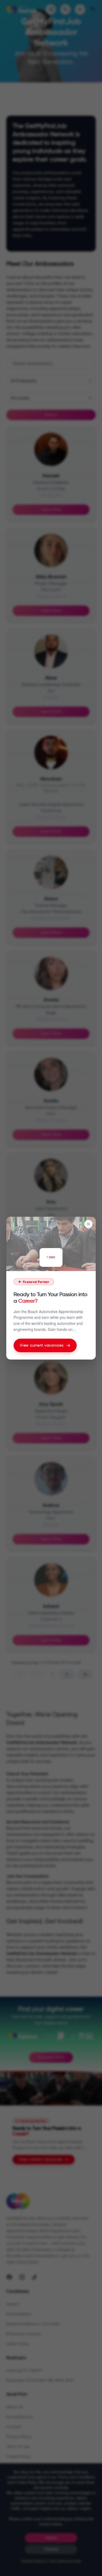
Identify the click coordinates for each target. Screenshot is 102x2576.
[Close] (88, 1224)
